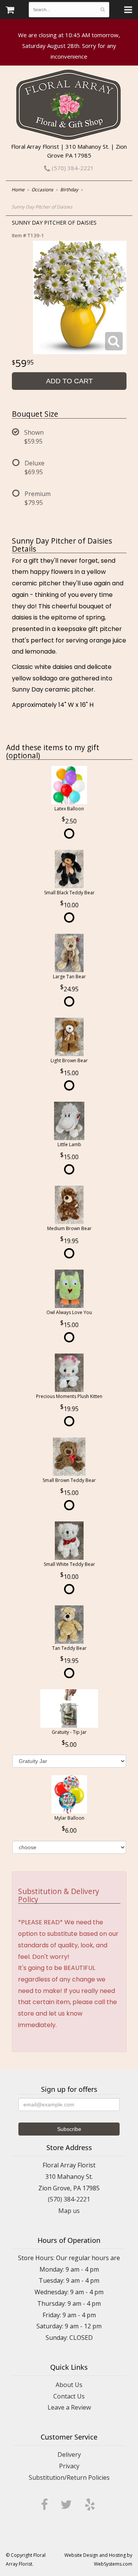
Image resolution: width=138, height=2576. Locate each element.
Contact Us (69, 2396)
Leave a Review (69, 2407)
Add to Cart (69, 381)
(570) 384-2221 (72, 168)
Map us (69, 2211)
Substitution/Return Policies (69, 2477)
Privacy (69, 2466)
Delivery (69, 2454)
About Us (69, 2385)
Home (18, 190)
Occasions (42, 190)
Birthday (69, 190)
